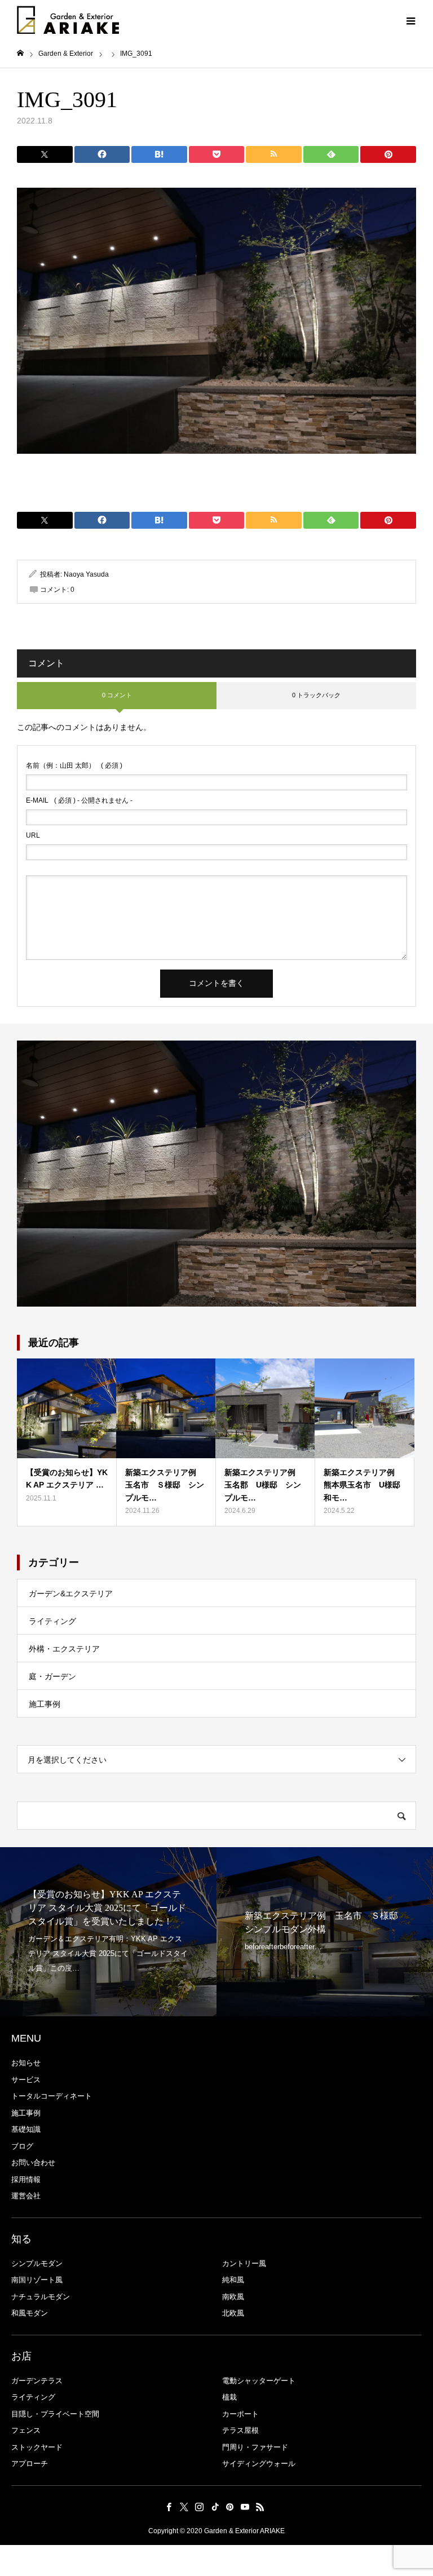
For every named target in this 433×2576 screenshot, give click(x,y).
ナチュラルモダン (41, 2297)
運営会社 (26, 2196)
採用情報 (26, 2179)
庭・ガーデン (52, 1676)
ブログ (22, 2146)
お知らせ (26, 2063)
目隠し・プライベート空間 (55, 2414)
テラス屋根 (240, 2430)
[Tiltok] (215, 2507)
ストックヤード (37, 2447)
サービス (26, 2080)
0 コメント (117, 695)
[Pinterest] (230, 2507)
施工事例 (45, 1704)
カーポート (240, 2414)
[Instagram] (200, 2507)
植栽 (229, 2397)
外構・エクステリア (64, 1649)
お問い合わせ (33, 2163)
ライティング (52, 1621)
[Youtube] (245, 2507)
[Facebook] (169, 2507)
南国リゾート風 (37, 2280)
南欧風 (233, 2297)
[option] (108, 1932)
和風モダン (30, 2313)
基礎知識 (26, 2129)
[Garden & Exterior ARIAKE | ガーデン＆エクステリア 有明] (68, 20)
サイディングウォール (259, 2464)
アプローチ (30, 2464)
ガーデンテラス (37, 2381)
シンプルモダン (37, 2263)
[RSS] (260, 2507)
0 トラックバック (316, 695)
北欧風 (233, 2313)
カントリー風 (244, 2263)
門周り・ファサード (255, 2447)
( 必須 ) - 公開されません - (79, 800)
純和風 (233, 2280)
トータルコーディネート (52, 2096)
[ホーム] (20, 53)
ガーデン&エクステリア (71, 1594)
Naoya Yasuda (86, 574)
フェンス (26, 2430)
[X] (184, 2507)
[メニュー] (410, 20)
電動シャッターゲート (259, 2381)
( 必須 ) (74, 765)
